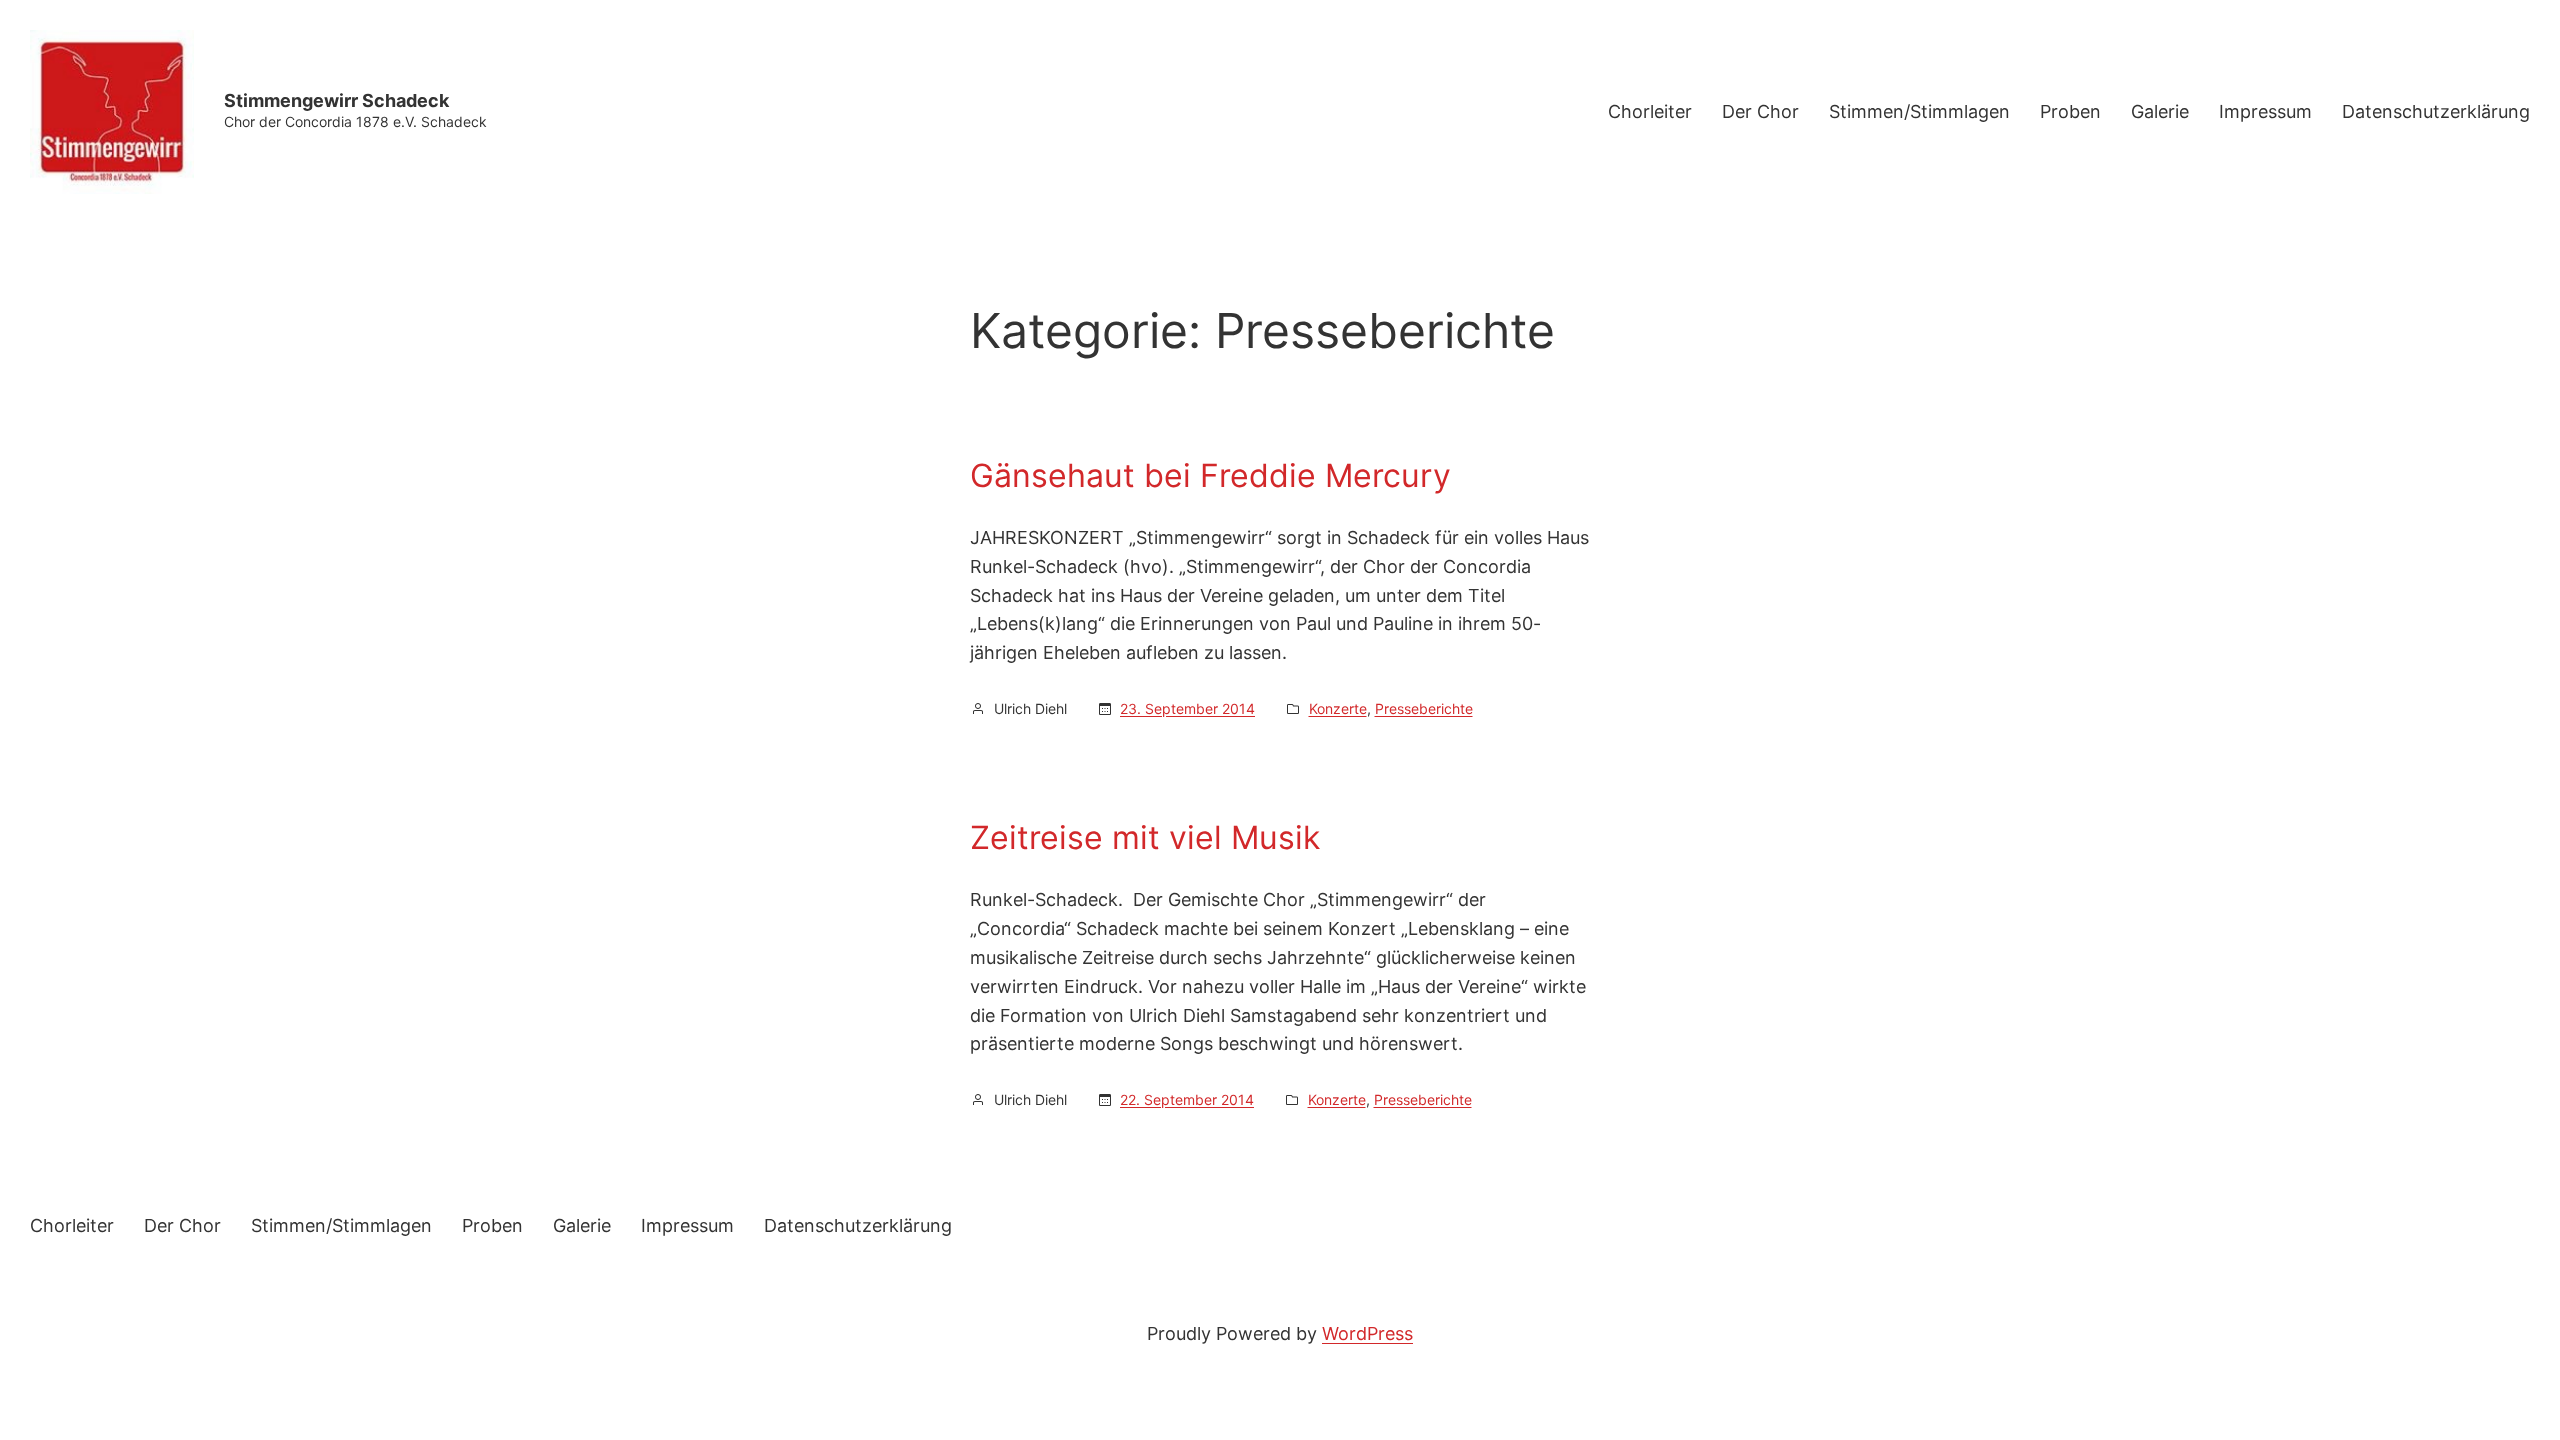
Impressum (2265, 111)
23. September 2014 (1187, 708)
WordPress (1367, 1333)
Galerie (2160, 111)
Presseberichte (1424, 708)
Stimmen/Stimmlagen (1919, 111)
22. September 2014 (1187, 1099)
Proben (2070, 111)
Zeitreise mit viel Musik (1145, 838)
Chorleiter (1650, 111)
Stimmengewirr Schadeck (336, 100)
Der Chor (1760, 111)
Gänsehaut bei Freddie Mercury (1210, 476)
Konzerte (1338, 708)
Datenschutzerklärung (2436, 111)
